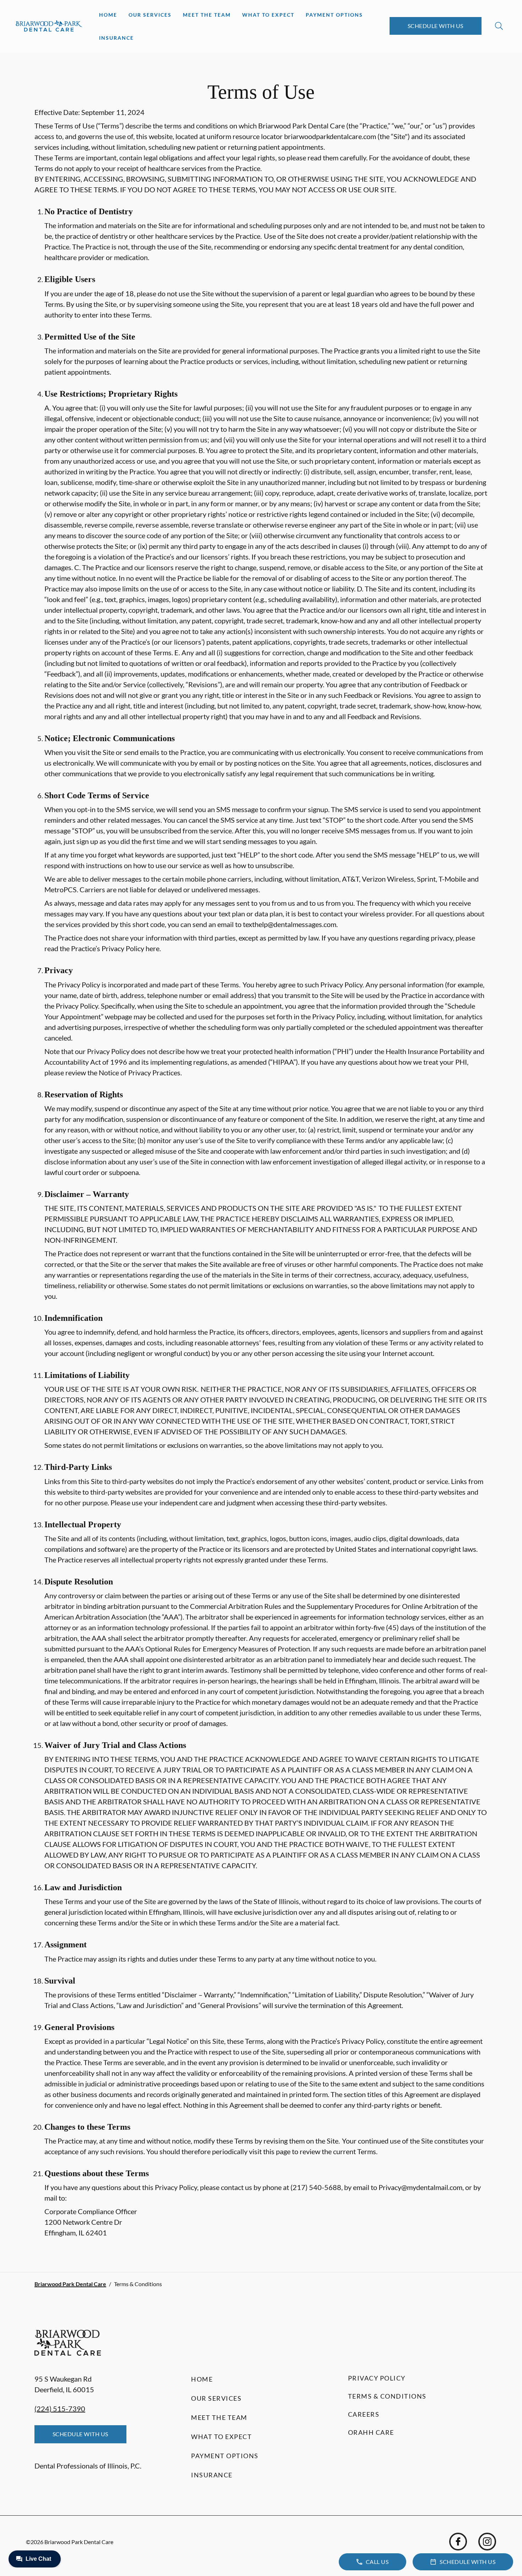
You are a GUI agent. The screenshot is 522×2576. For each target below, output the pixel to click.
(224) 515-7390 (60, 2409)
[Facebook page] (458, 2542)
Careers (364, 2414)
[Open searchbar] (499, 26)
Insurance (116, 38)
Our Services (150, 15)
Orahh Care (371, 2432)
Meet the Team (207, 15)
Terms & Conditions (387, 2396)
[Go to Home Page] (49, 26)
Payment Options (334, 15)
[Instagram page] (487, 2542)
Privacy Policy (377, 2378)
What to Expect (268, 15)
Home (108, 15)
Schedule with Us (436, 26)
